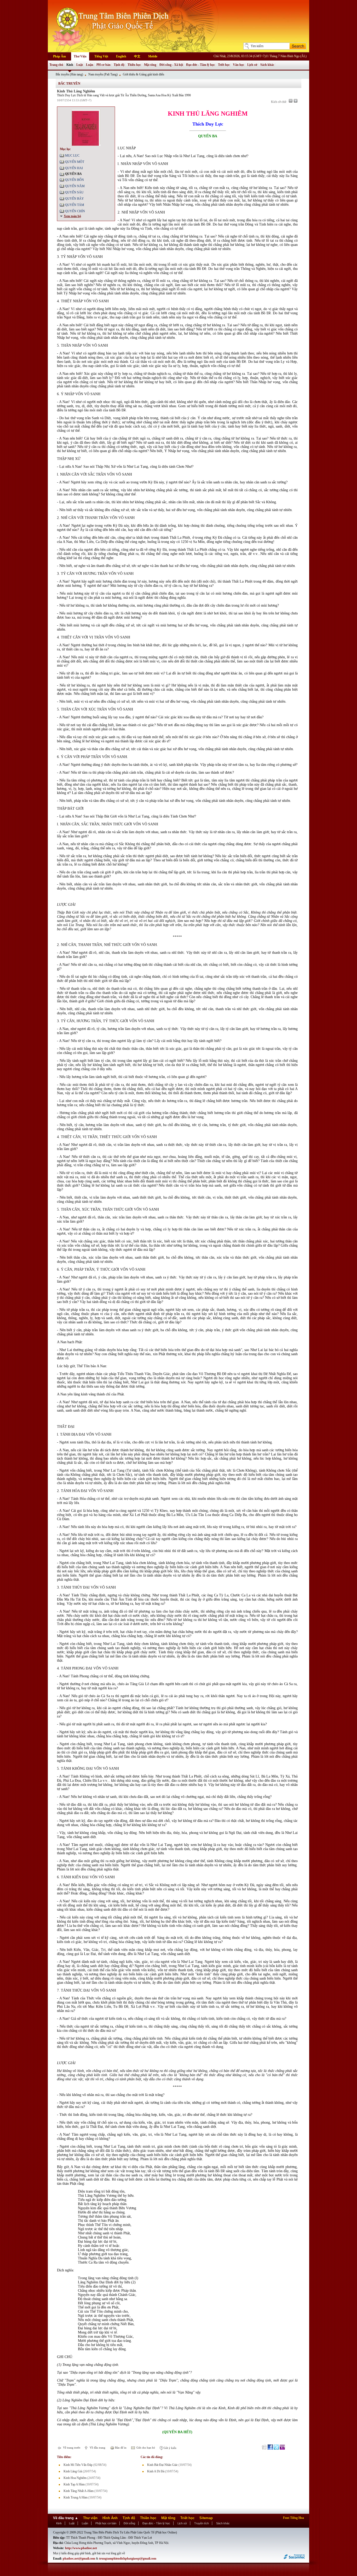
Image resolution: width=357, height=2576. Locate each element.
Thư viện (90, 2518)
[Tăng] (296, 101)
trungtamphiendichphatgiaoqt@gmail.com (128, 2559)
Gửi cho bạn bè (145, 2448)
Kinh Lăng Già (73, 2471)
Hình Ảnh (110, 2518)
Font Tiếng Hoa (293, 2518)
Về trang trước (71, 2448)
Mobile (153, 56)
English (121, 56)
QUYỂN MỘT (75, 162)
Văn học (238, 65)
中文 (137, 56)
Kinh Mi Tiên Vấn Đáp (78, 2465)
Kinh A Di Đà (156, 2471)
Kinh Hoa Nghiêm (75, 2478)
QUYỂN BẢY (74, 199)
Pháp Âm (59, 56)
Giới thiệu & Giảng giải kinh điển (143, 74)
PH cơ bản (103, 65)
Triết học (224, 65)
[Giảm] (291, 101)
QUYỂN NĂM (75, 186)
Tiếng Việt (101, 56)
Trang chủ (56, 65)
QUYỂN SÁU (74, 192)
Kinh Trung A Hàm (76, 2497)
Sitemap (206, 2518)
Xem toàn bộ (72, 216)
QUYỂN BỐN (74, 180)
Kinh (70, 65)
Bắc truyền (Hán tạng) (69, 74)
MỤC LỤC (72, 156)
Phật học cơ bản (106, 2523)
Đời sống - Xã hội (171, 65)
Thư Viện (80, 56)
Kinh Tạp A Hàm (74, 2484)
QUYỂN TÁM (75, 205)
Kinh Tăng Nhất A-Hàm (79, 2491)
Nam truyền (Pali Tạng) (103, 74)
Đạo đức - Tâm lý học (200, 65)
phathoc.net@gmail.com (79, 2559)
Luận (90, 65)
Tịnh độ (119, 65)
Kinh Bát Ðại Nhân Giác (162, 2465)
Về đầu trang (97, 2448)
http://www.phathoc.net (81, 2548)
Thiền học (134, 65)
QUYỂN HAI (74, 168)
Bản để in (120, 2448)
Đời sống (129, 2523)
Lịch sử (252, 65)
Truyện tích (201, 2523)
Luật (80, 65)
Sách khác (267, 65)
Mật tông (150, 65)
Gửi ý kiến (170, 2448)
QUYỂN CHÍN (75, 211)
